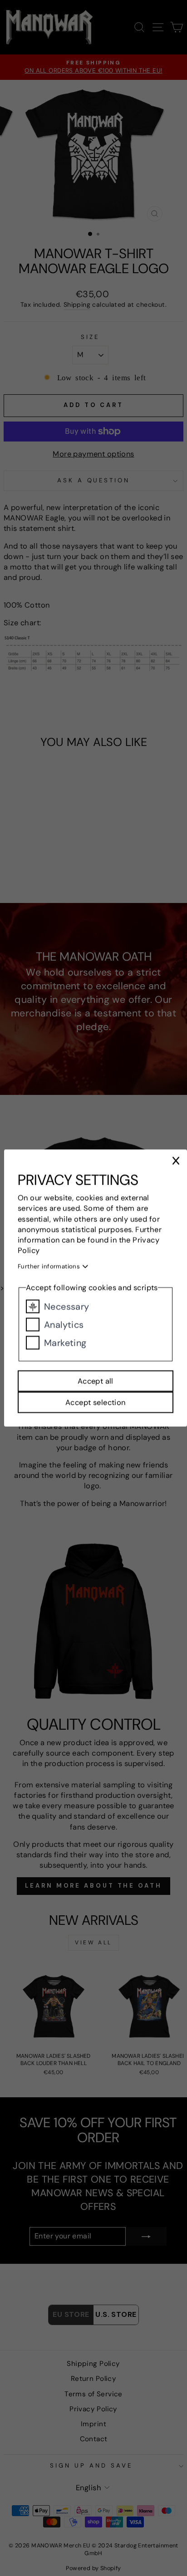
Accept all (96, 1381)
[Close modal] (176, 1161)
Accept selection (96, 1402)
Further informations (50, 1266)
